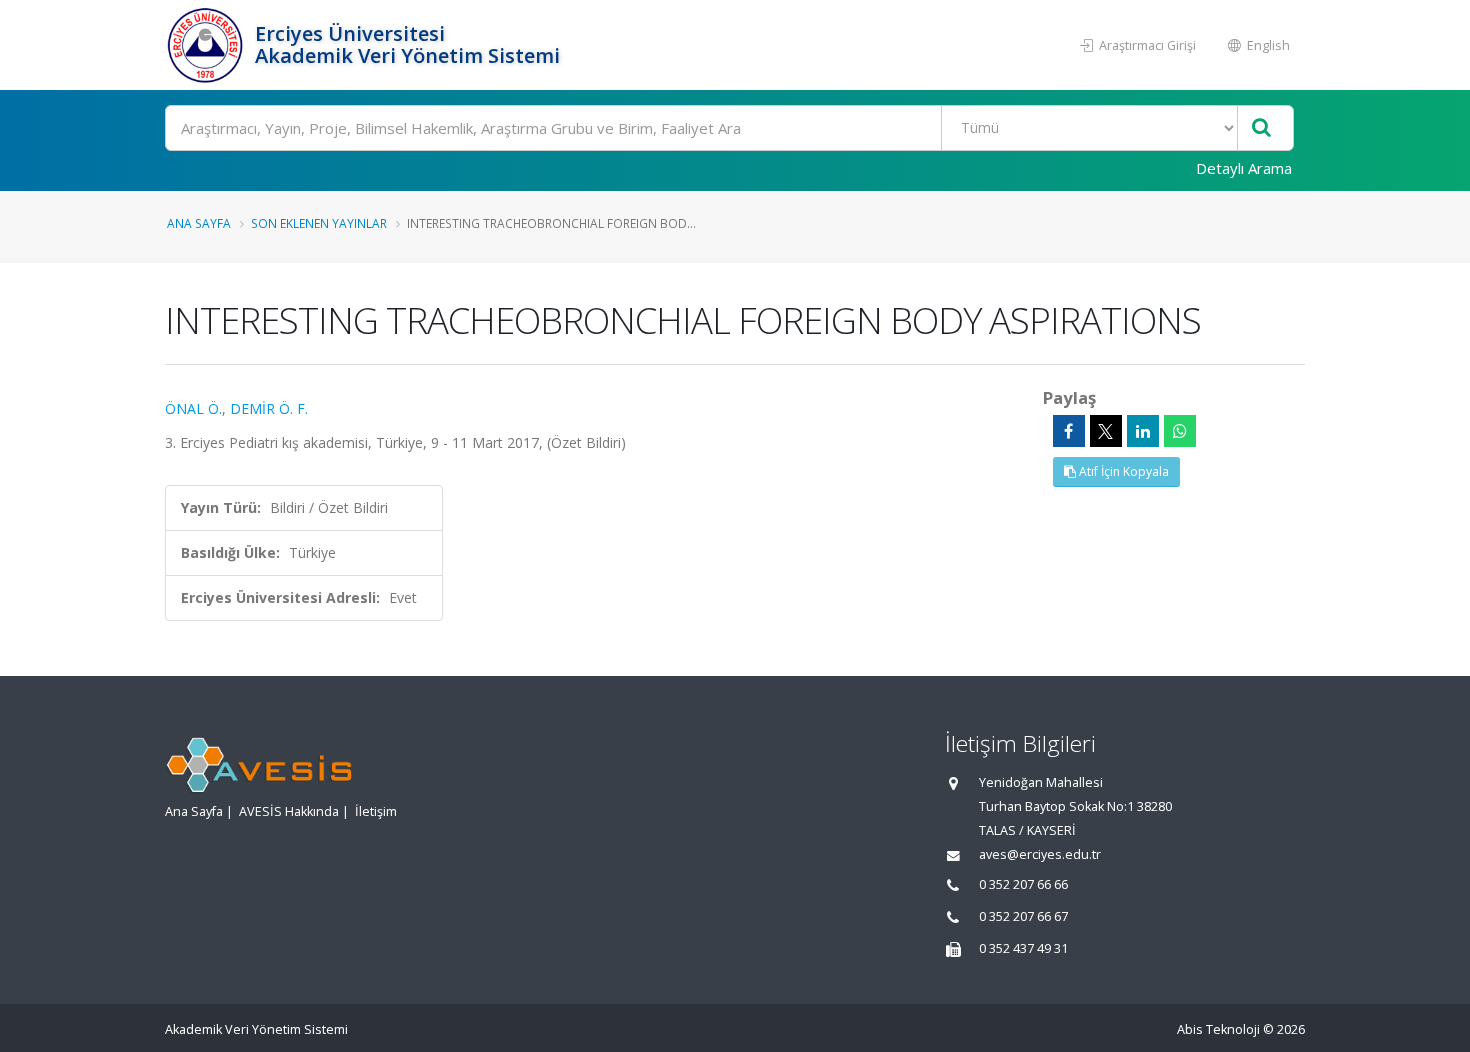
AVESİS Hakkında (289, 811)
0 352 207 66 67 (1023, 916)
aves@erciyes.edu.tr (1040, 854)
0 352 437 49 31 (1023, 948)
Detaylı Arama (1244, 168)
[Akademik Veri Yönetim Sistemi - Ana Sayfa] (207, 45)
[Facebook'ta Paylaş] (1069, 431)
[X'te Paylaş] (1106, 431)
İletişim (376, 811)
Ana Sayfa (199, 223)
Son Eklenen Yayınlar (319, 223)
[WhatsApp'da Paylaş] (1180, 431)
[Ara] (1261, 128)
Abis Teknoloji (1218, 1029)
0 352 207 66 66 (1023, 884)
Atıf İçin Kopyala (1122, 471)
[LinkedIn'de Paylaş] (1143, 431)
